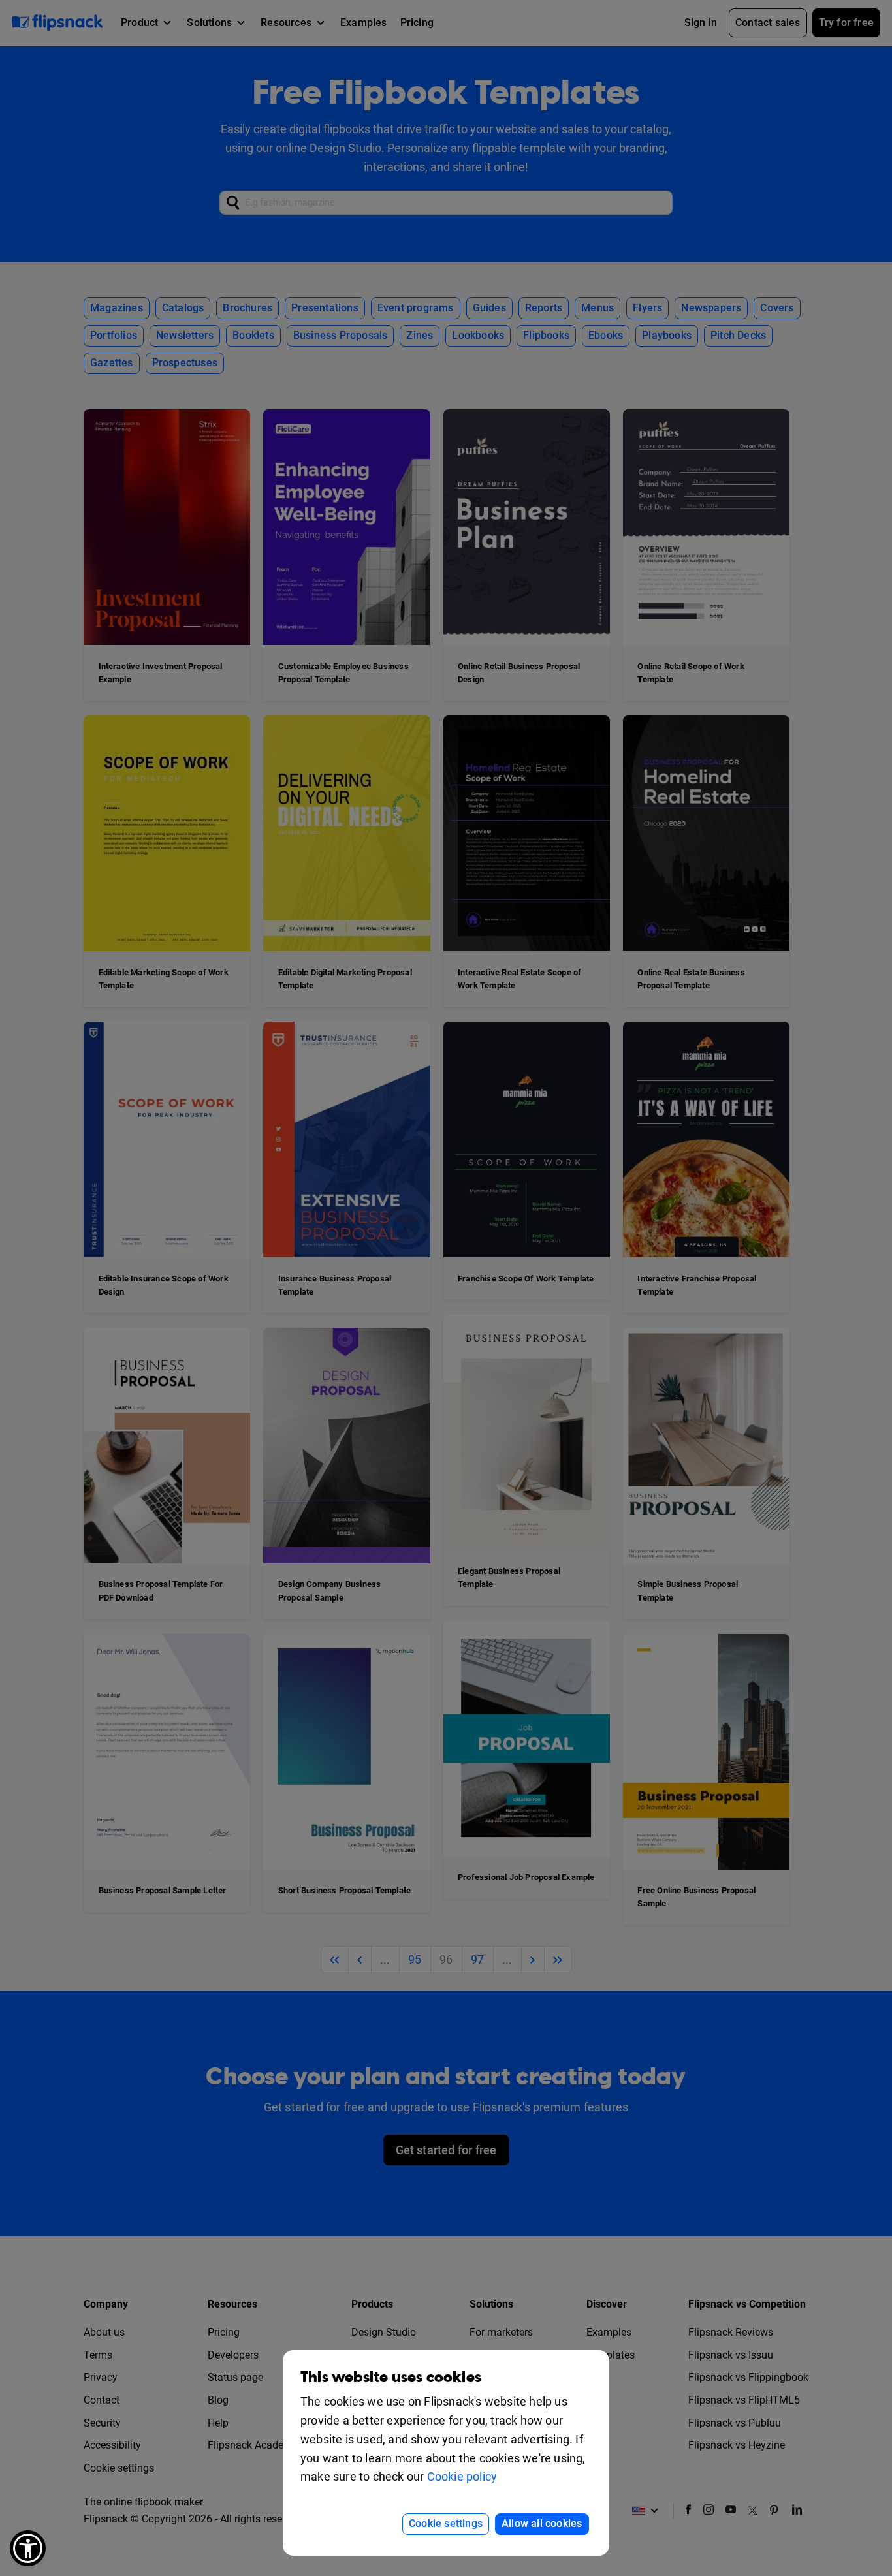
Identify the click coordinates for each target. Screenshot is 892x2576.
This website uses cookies (391, 2377)
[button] (28, 2548)
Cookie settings (446, 2523)
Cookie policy (462, 2476)
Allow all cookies (542, 2523)
